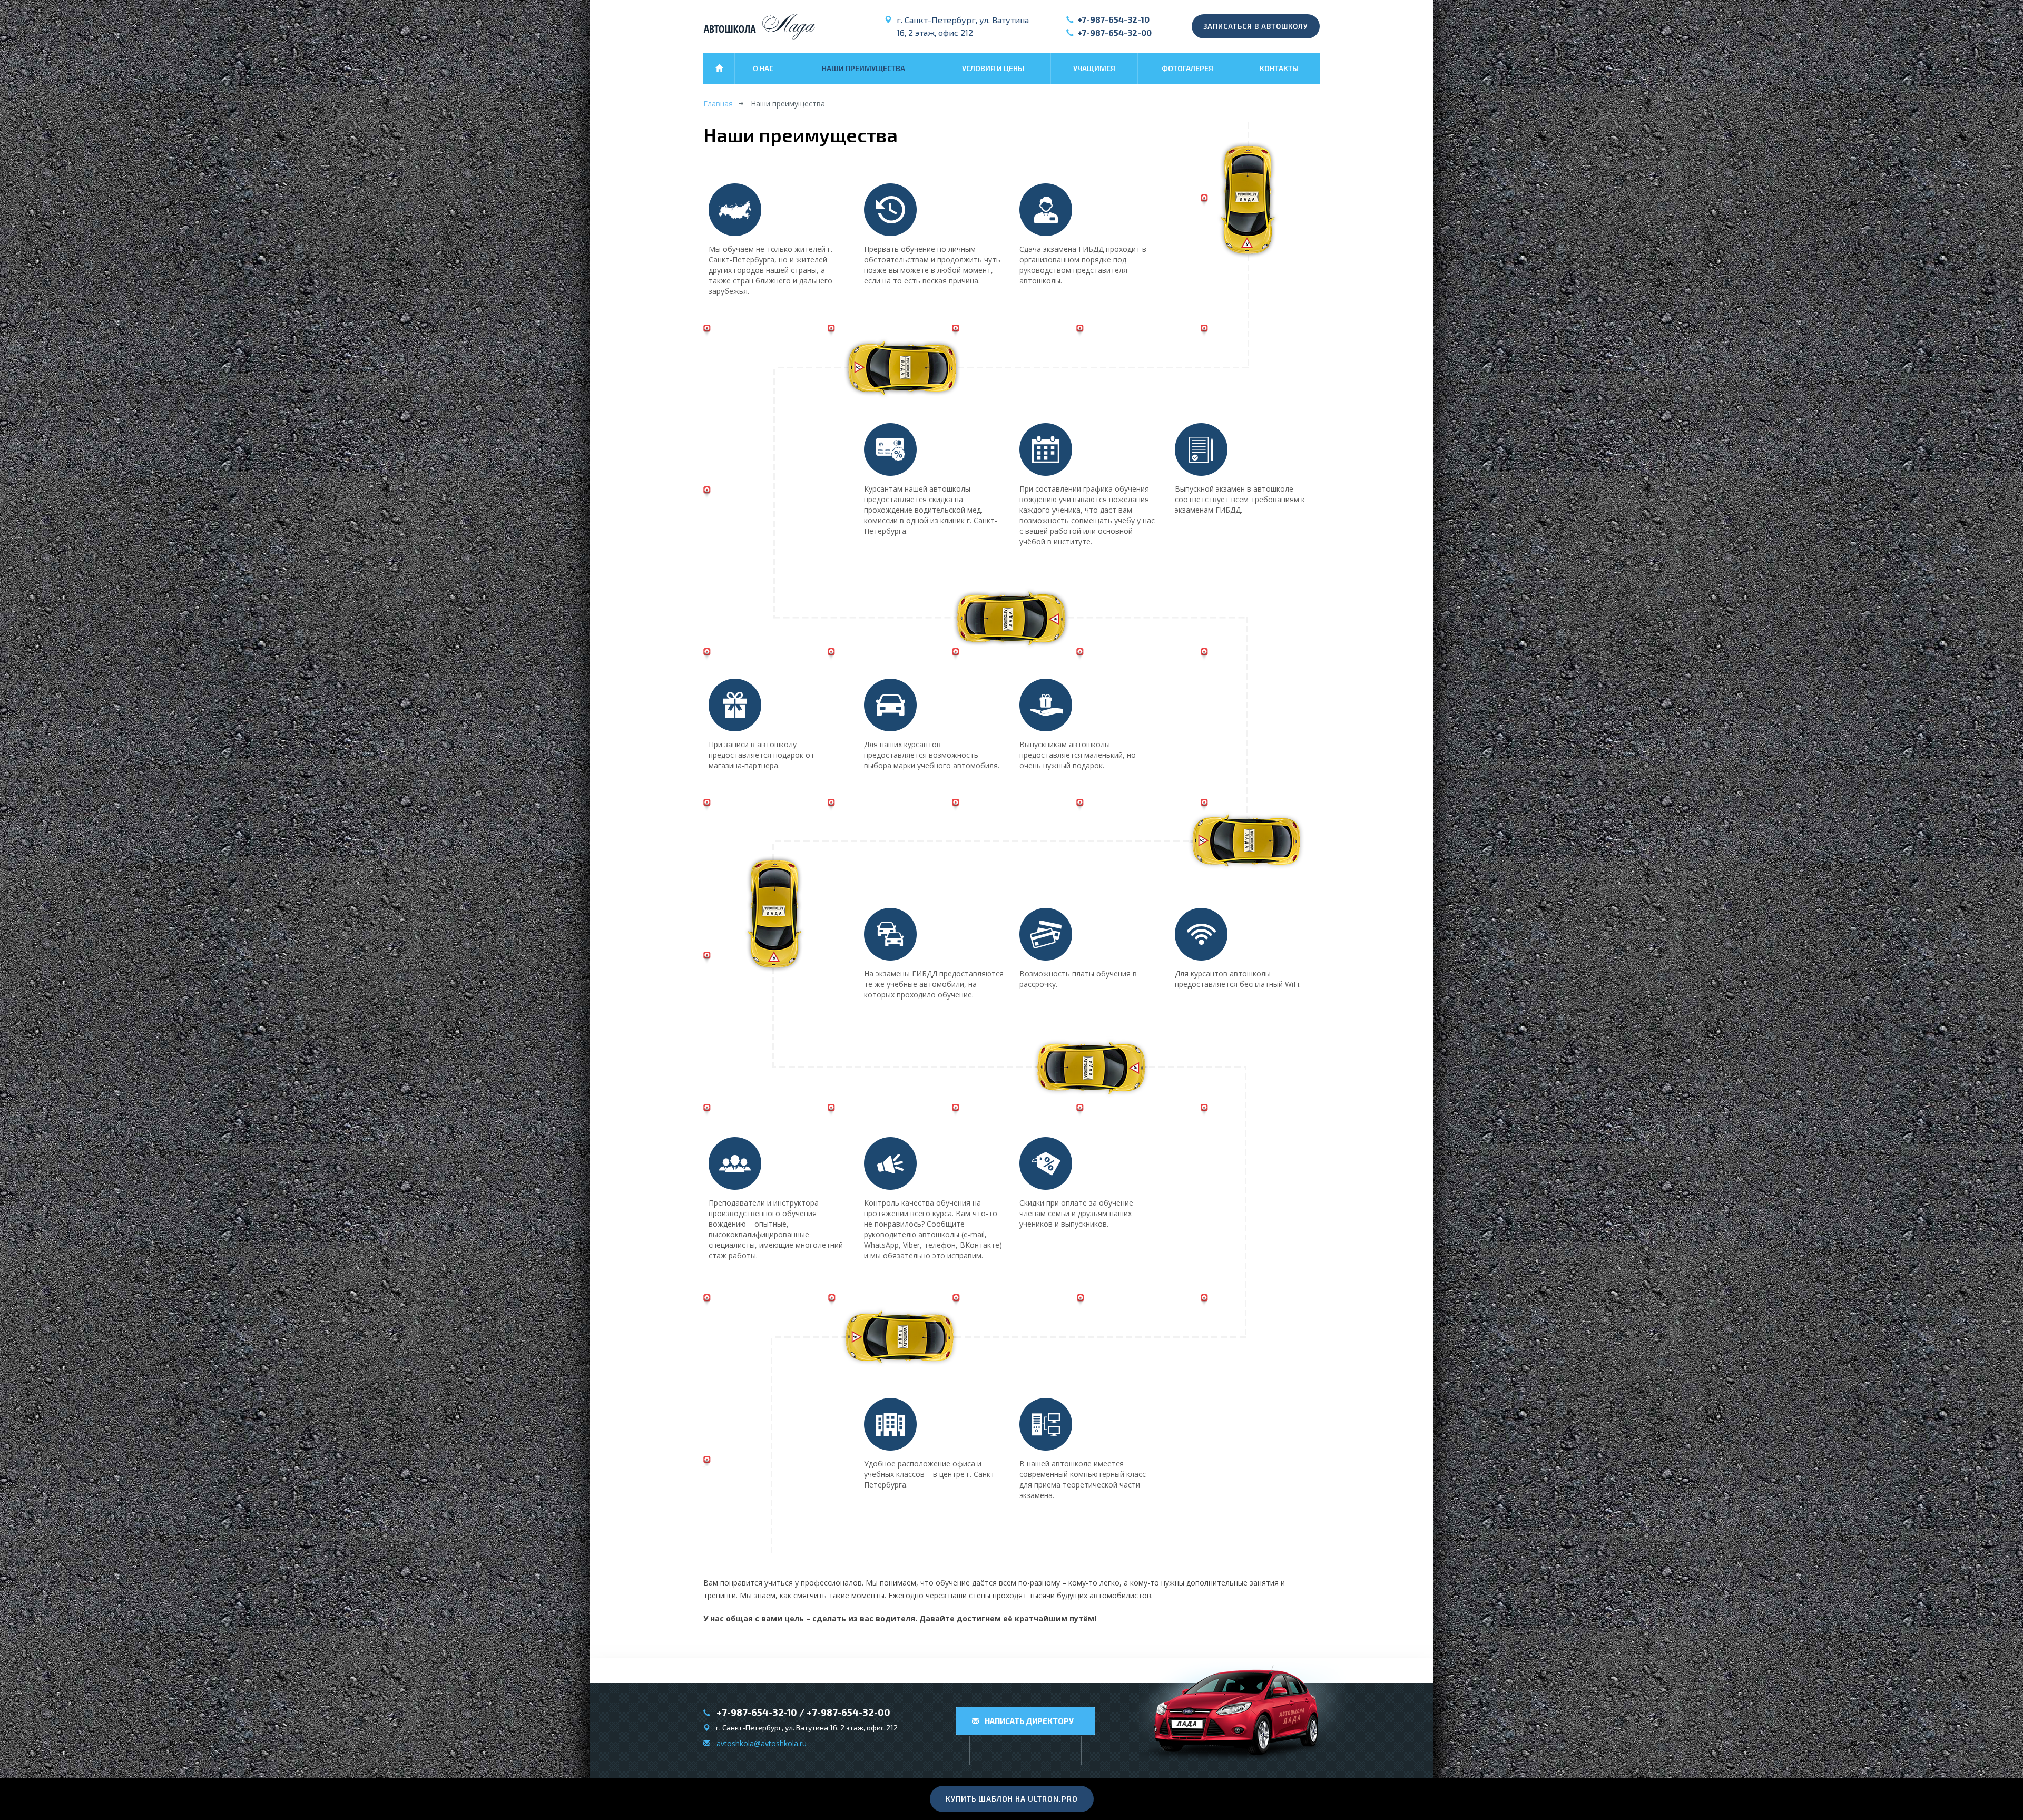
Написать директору (1028, 1721)
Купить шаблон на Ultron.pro (1012, 1799)
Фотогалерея (1187, 68)
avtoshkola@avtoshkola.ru (762, 1743)
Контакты (1279, 68)
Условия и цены (993, 68)
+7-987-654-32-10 (1114, 19)
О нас (763, 68)
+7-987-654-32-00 (1115, 32)
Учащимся (1094, 68)
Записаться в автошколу (1256, 26)
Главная (718, 104)
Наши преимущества (863, 68)
